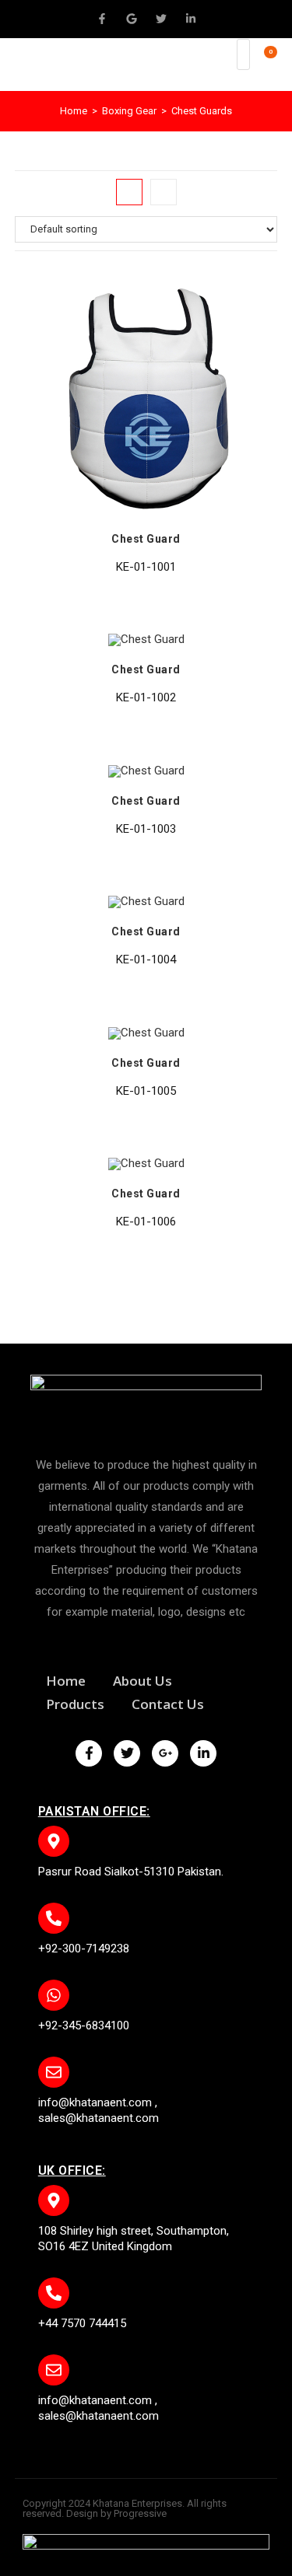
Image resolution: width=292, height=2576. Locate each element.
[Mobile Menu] (221, 65)
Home (74, 111)
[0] (263, 65)
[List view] (164, 192)
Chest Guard (146, 539)
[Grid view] (129, 192)
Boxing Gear (129, 111)
